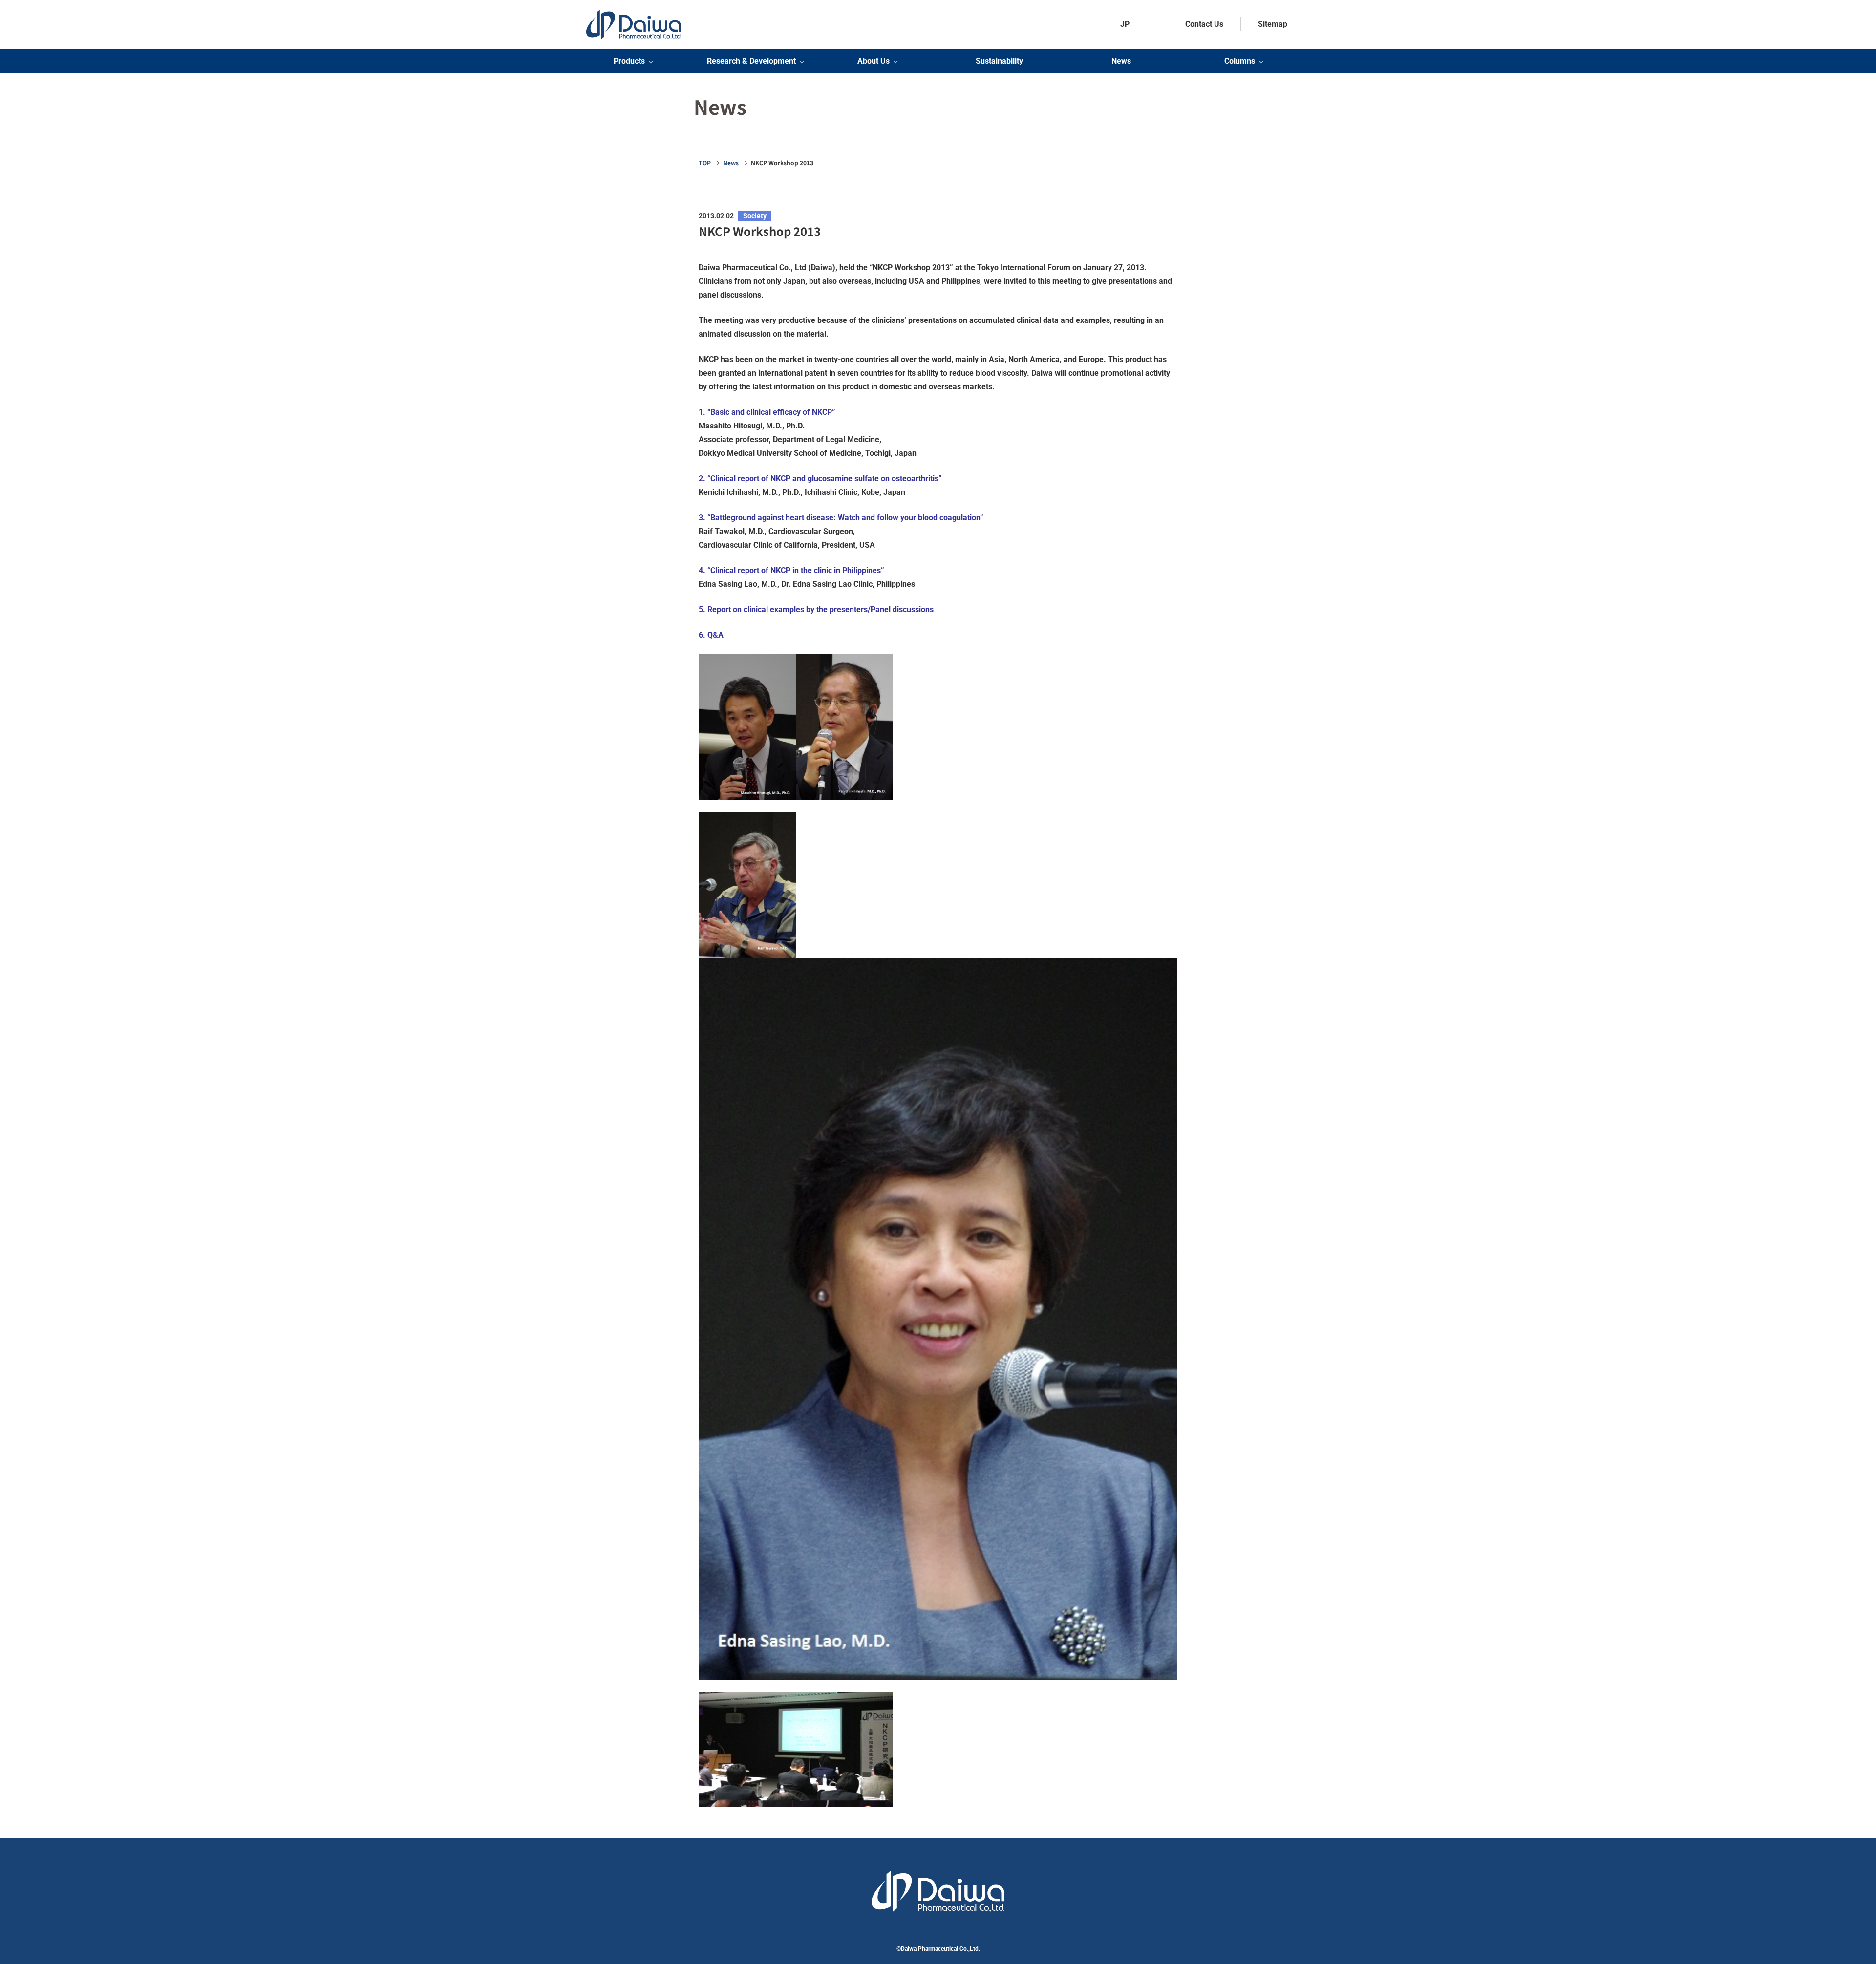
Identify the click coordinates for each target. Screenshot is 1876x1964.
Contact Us (1204, 24)
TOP (705, 163)
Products (629, 61)
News (1121, 61)
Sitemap (1273, 24)
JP (1125, 24)
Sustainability (999, 61)
